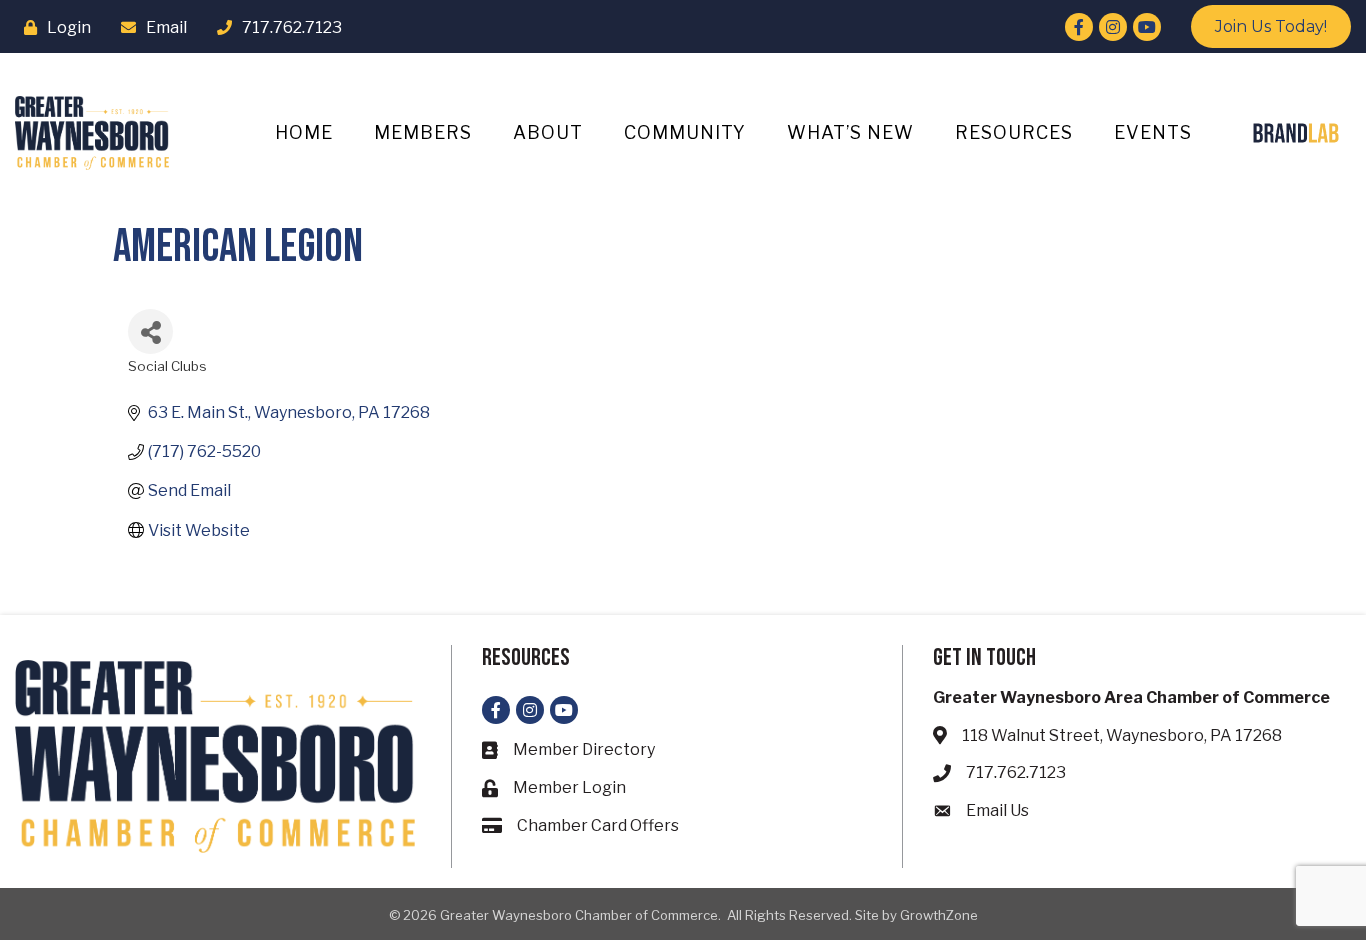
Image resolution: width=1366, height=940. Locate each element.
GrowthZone (939, 915)
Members (423, 132)
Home (304, 132)
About (548, 132)
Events (1153, 132)
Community (685, 132)
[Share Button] (150, 331)
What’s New (850, 132)
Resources (1014, 132)
